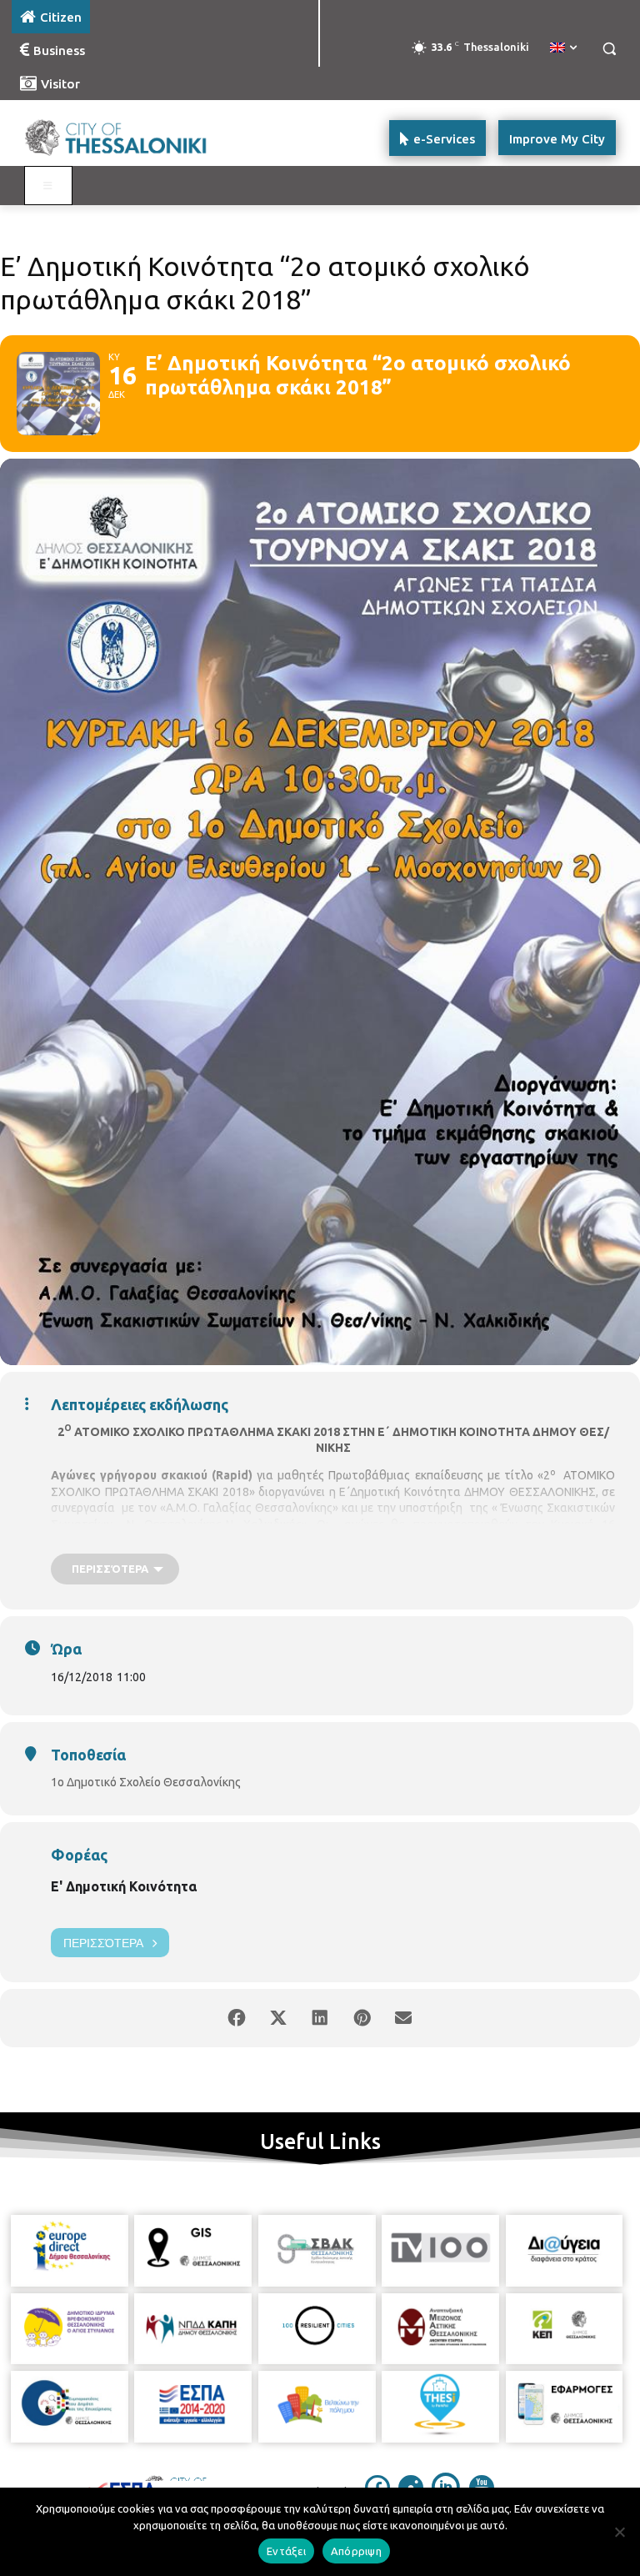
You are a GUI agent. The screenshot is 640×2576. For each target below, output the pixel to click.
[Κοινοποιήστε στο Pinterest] (362, 2018)
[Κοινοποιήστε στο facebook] (237, 2018)
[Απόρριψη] (619, 2532)
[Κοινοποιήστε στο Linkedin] (320, 2018)
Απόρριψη (356, 2551)
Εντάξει (286, 2551)
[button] (609, 49)
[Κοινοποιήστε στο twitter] (278, 2018)
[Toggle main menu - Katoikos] (48, 186)
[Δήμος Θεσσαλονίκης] (125, 138)
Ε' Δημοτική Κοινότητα (124, 1886)
